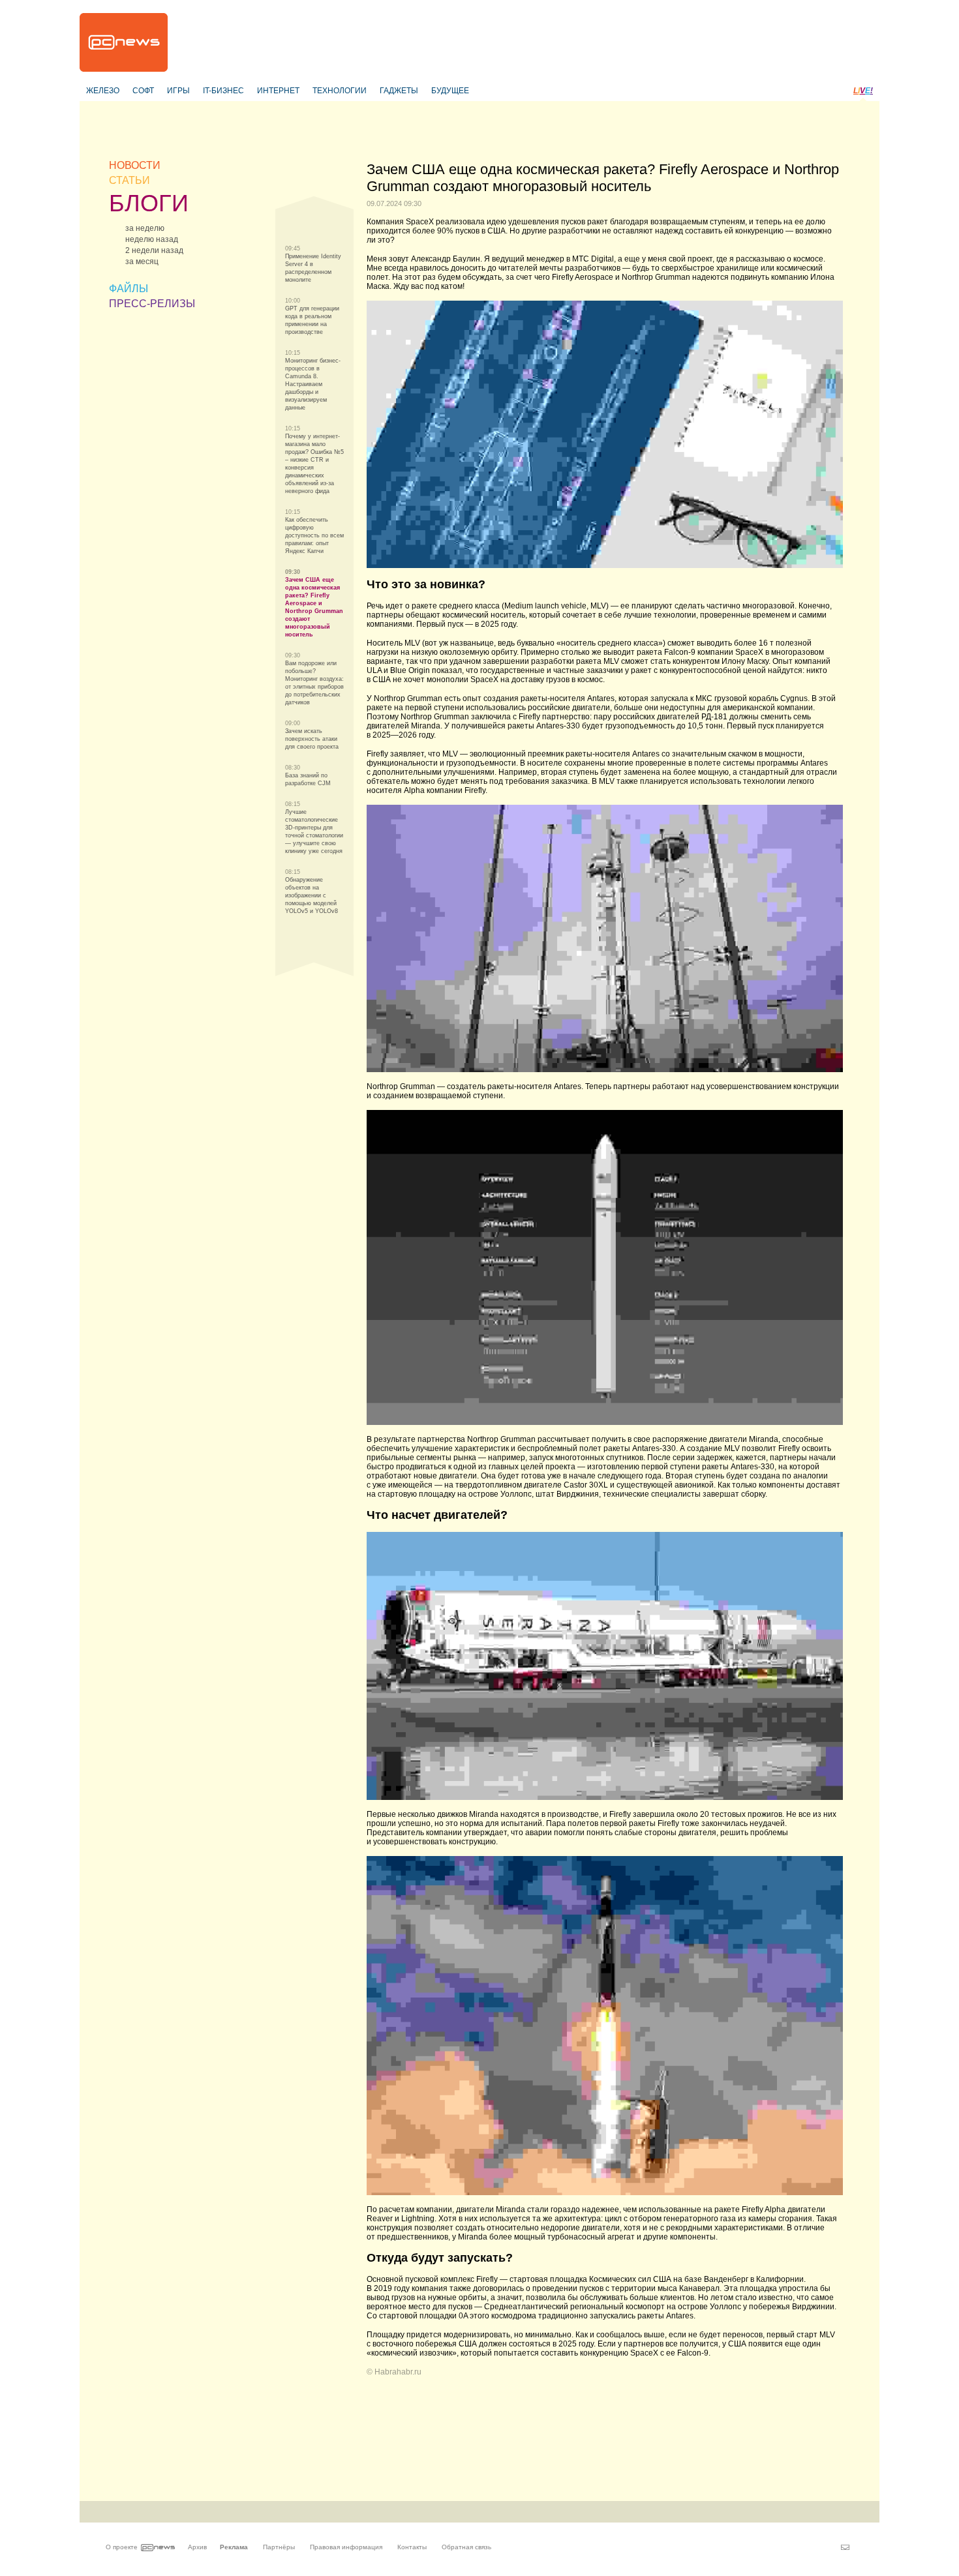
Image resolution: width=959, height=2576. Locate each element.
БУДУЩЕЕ (450, 91)
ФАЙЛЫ (129, 289)
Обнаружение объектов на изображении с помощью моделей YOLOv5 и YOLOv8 (312, 895)
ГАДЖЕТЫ (399, 91)
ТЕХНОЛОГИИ (340, 91)
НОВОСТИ (135, 165)
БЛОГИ (149, 203)
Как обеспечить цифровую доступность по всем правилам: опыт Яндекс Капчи (314, 535)
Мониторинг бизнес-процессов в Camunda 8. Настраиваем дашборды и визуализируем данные (313, 384)
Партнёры (279, 2547)
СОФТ (143, 91)
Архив (197, 2547)
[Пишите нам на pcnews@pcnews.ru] (845, 2547)
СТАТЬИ (129, 180)
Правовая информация (346, 2547)
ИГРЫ (178, 91)
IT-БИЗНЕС (223, 91)
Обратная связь (466, 2547)
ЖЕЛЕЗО (103, 91)
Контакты (412, 2547)
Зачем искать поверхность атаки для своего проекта (312, 739)
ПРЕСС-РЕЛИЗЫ (152, 304)
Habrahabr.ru (398, 2372)
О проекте (122, 2547)
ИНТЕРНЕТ (278, 91)
